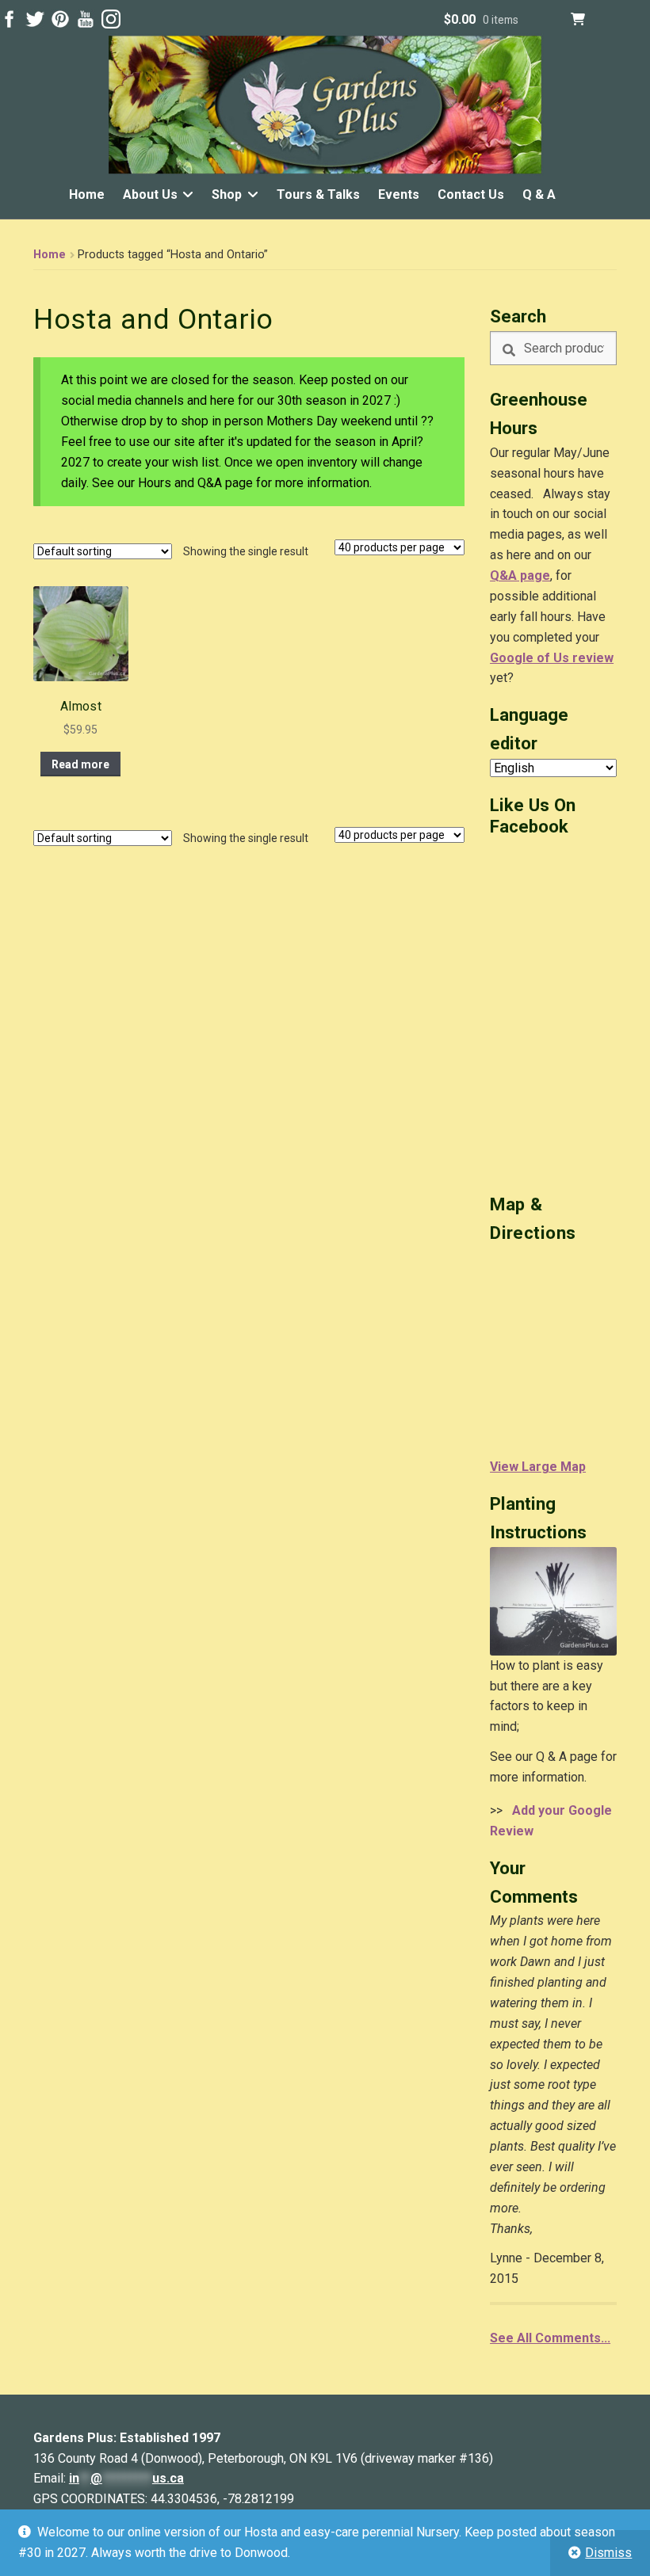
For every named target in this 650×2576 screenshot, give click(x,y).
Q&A (503, 575)
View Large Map (538, 1467)
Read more (80, 764)
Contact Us (471, 194)
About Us (150, 194)
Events (399, 194)
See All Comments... (550, 2338)
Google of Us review (552, 658)
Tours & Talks (318, 194)
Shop (227, 194)
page (533, 575)
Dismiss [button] (608, 2553)
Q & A (539, 194)
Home (87, 194)
